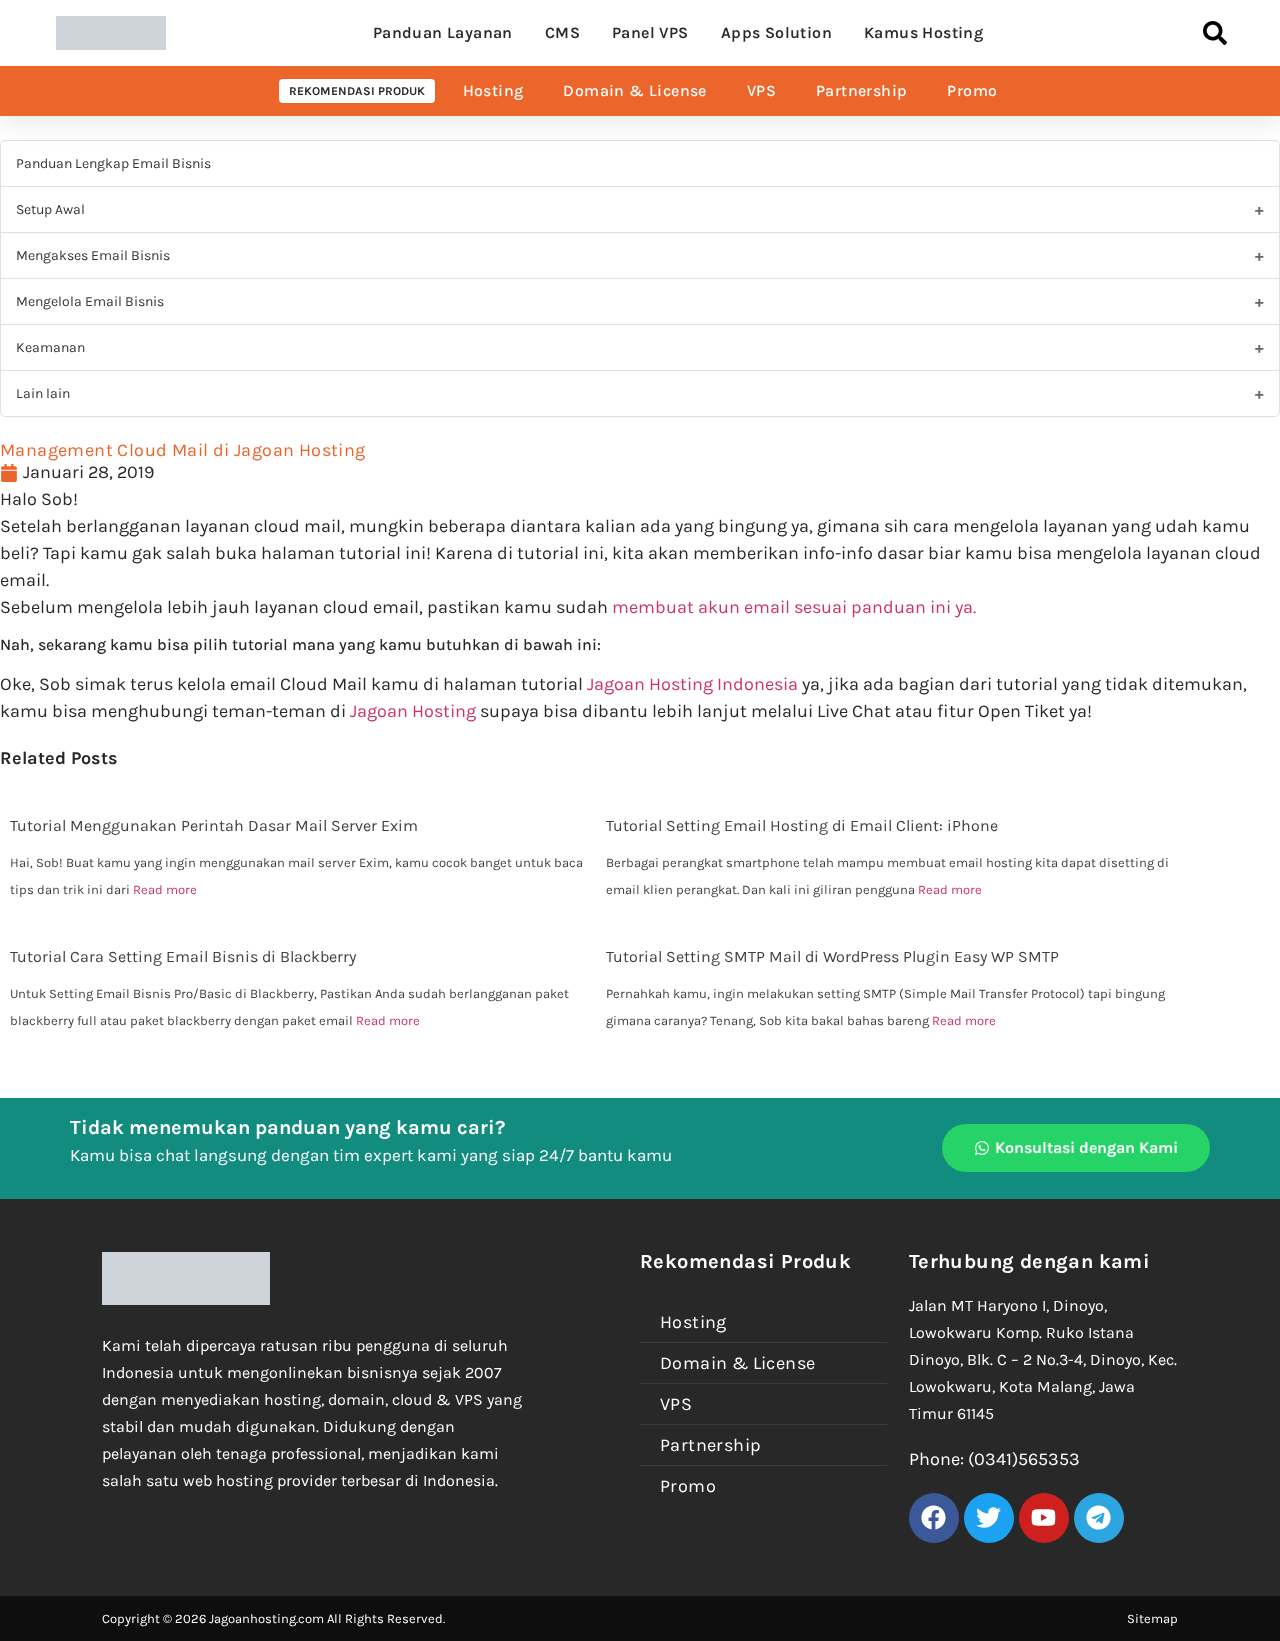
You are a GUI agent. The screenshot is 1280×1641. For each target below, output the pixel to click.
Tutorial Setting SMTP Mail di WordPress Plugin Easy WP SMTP (832, 956)
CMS (562, 32)
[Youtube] (1044, 1518)
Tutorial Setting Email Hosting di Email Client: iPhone (802, 825)
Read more (165, 889)
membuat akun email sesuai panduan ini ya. (794, 607)
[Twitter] (989, 1518)
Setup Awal (50, 209)
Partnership (861, 90)
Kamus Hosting (923, 32)
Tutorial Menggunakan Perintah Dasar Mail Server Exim (214, 825)
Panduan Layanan (443, 32)
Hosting (493, 90)
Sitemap (1152, 1618)
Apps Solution (776, 32)
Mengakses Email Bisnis (93, 255)
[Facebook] (934, 1518)
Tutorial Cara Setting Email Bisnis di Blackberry (183, 956)
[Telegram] (1099, 1518)
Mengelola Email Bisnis (90, 301)
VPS (761, 90)
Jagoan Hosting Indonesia (692, 684)
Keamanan (50, 347)
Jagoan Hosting (415, 711)
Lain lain (43, 393)
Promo (972, 90)
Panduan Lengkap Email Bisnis (113, 163)
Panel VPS (650, 32)
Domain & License (634, 90)
